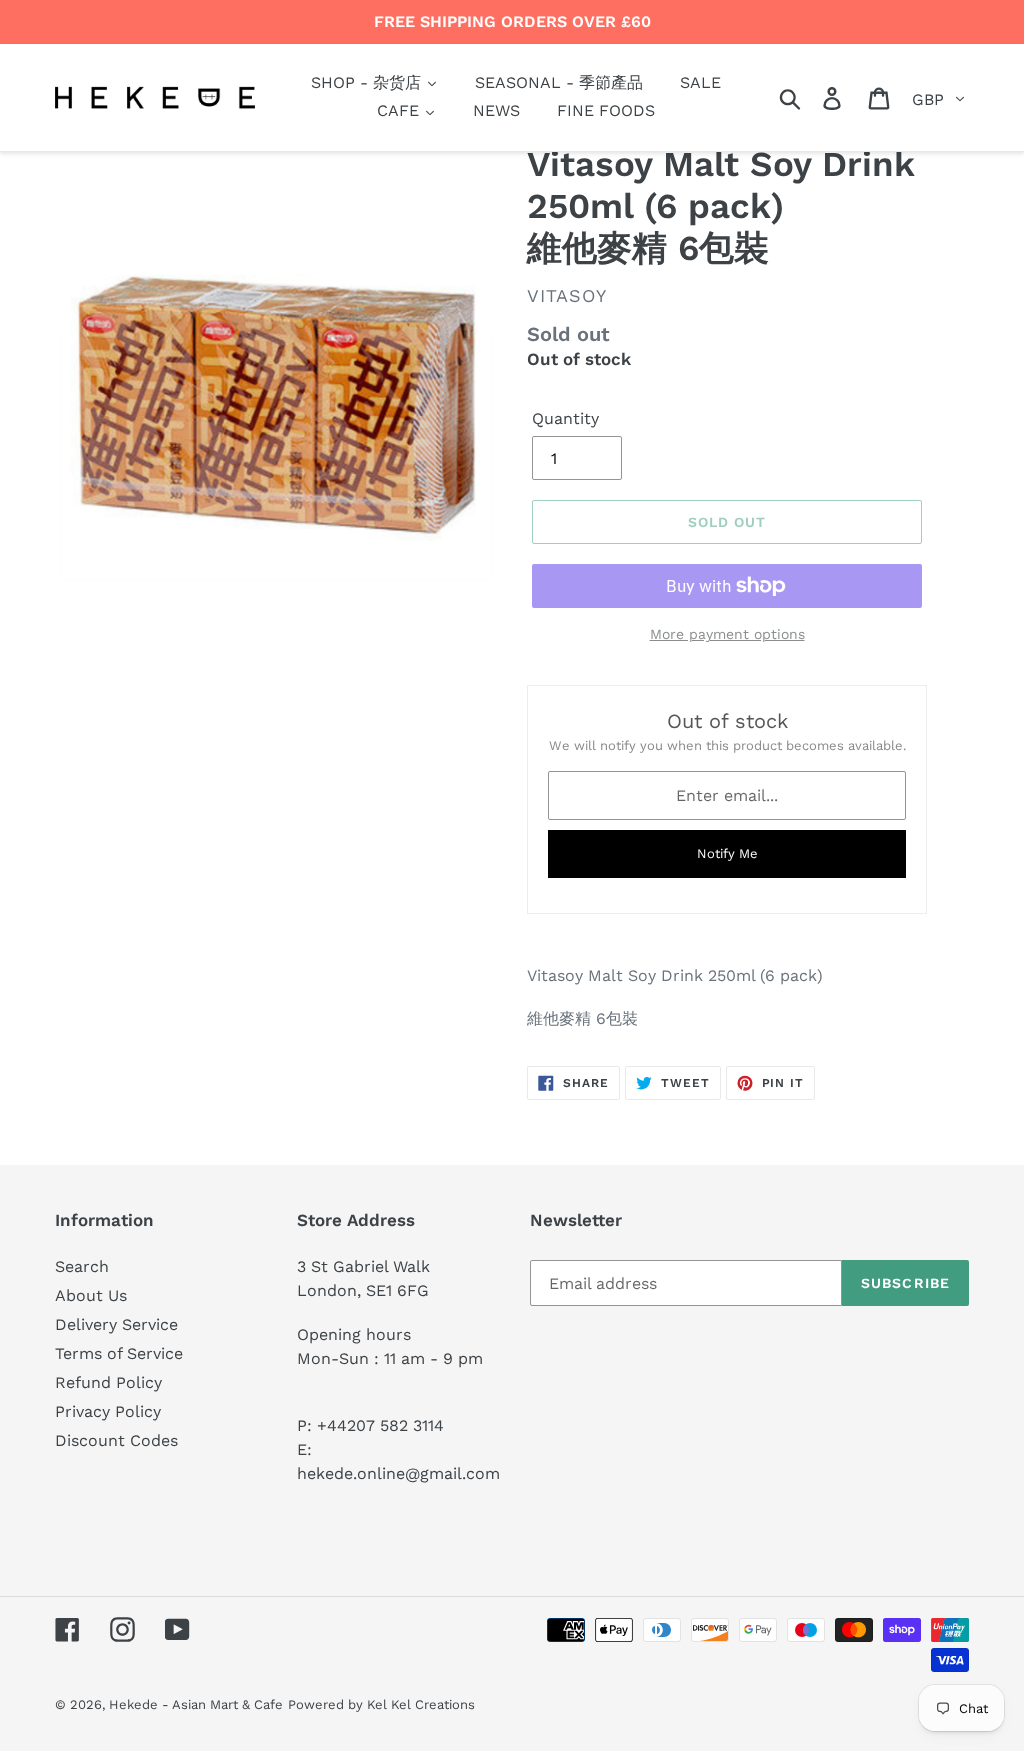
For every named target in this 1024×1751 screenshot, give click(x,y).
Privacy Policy (108, 1411)
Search (82, 1266)
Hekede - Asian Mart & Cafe (196, 1704)
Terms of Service (119, 1353)
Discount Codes (116, 1440)
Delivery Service (116, 1324)
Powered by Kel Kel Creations (381, 1704)
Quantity (565, 418)
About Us (91, 1295)
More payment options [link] (727, 634)
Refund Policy (108, 1382)
